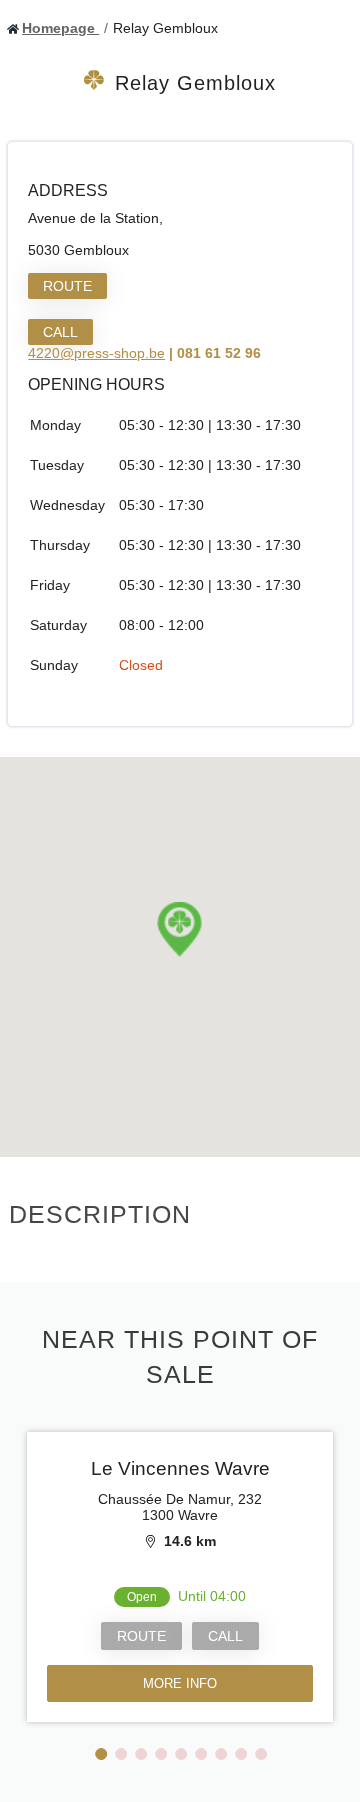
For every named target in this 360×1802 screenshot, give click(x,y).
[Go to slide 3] (141, 1754)
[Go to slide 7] (221, 1754)
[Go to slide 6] (201, 1754)
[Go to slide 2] (121, 1754)
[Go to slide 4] (161, 1754)
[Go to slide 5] (181, 1754)
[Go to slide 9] (261, 1754)
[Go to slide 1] (101, 1754)
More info (180, 1683)
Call (60, 332)
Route (67, 286)
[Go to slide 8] (241, 1754)
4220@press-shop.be (96, 353)
